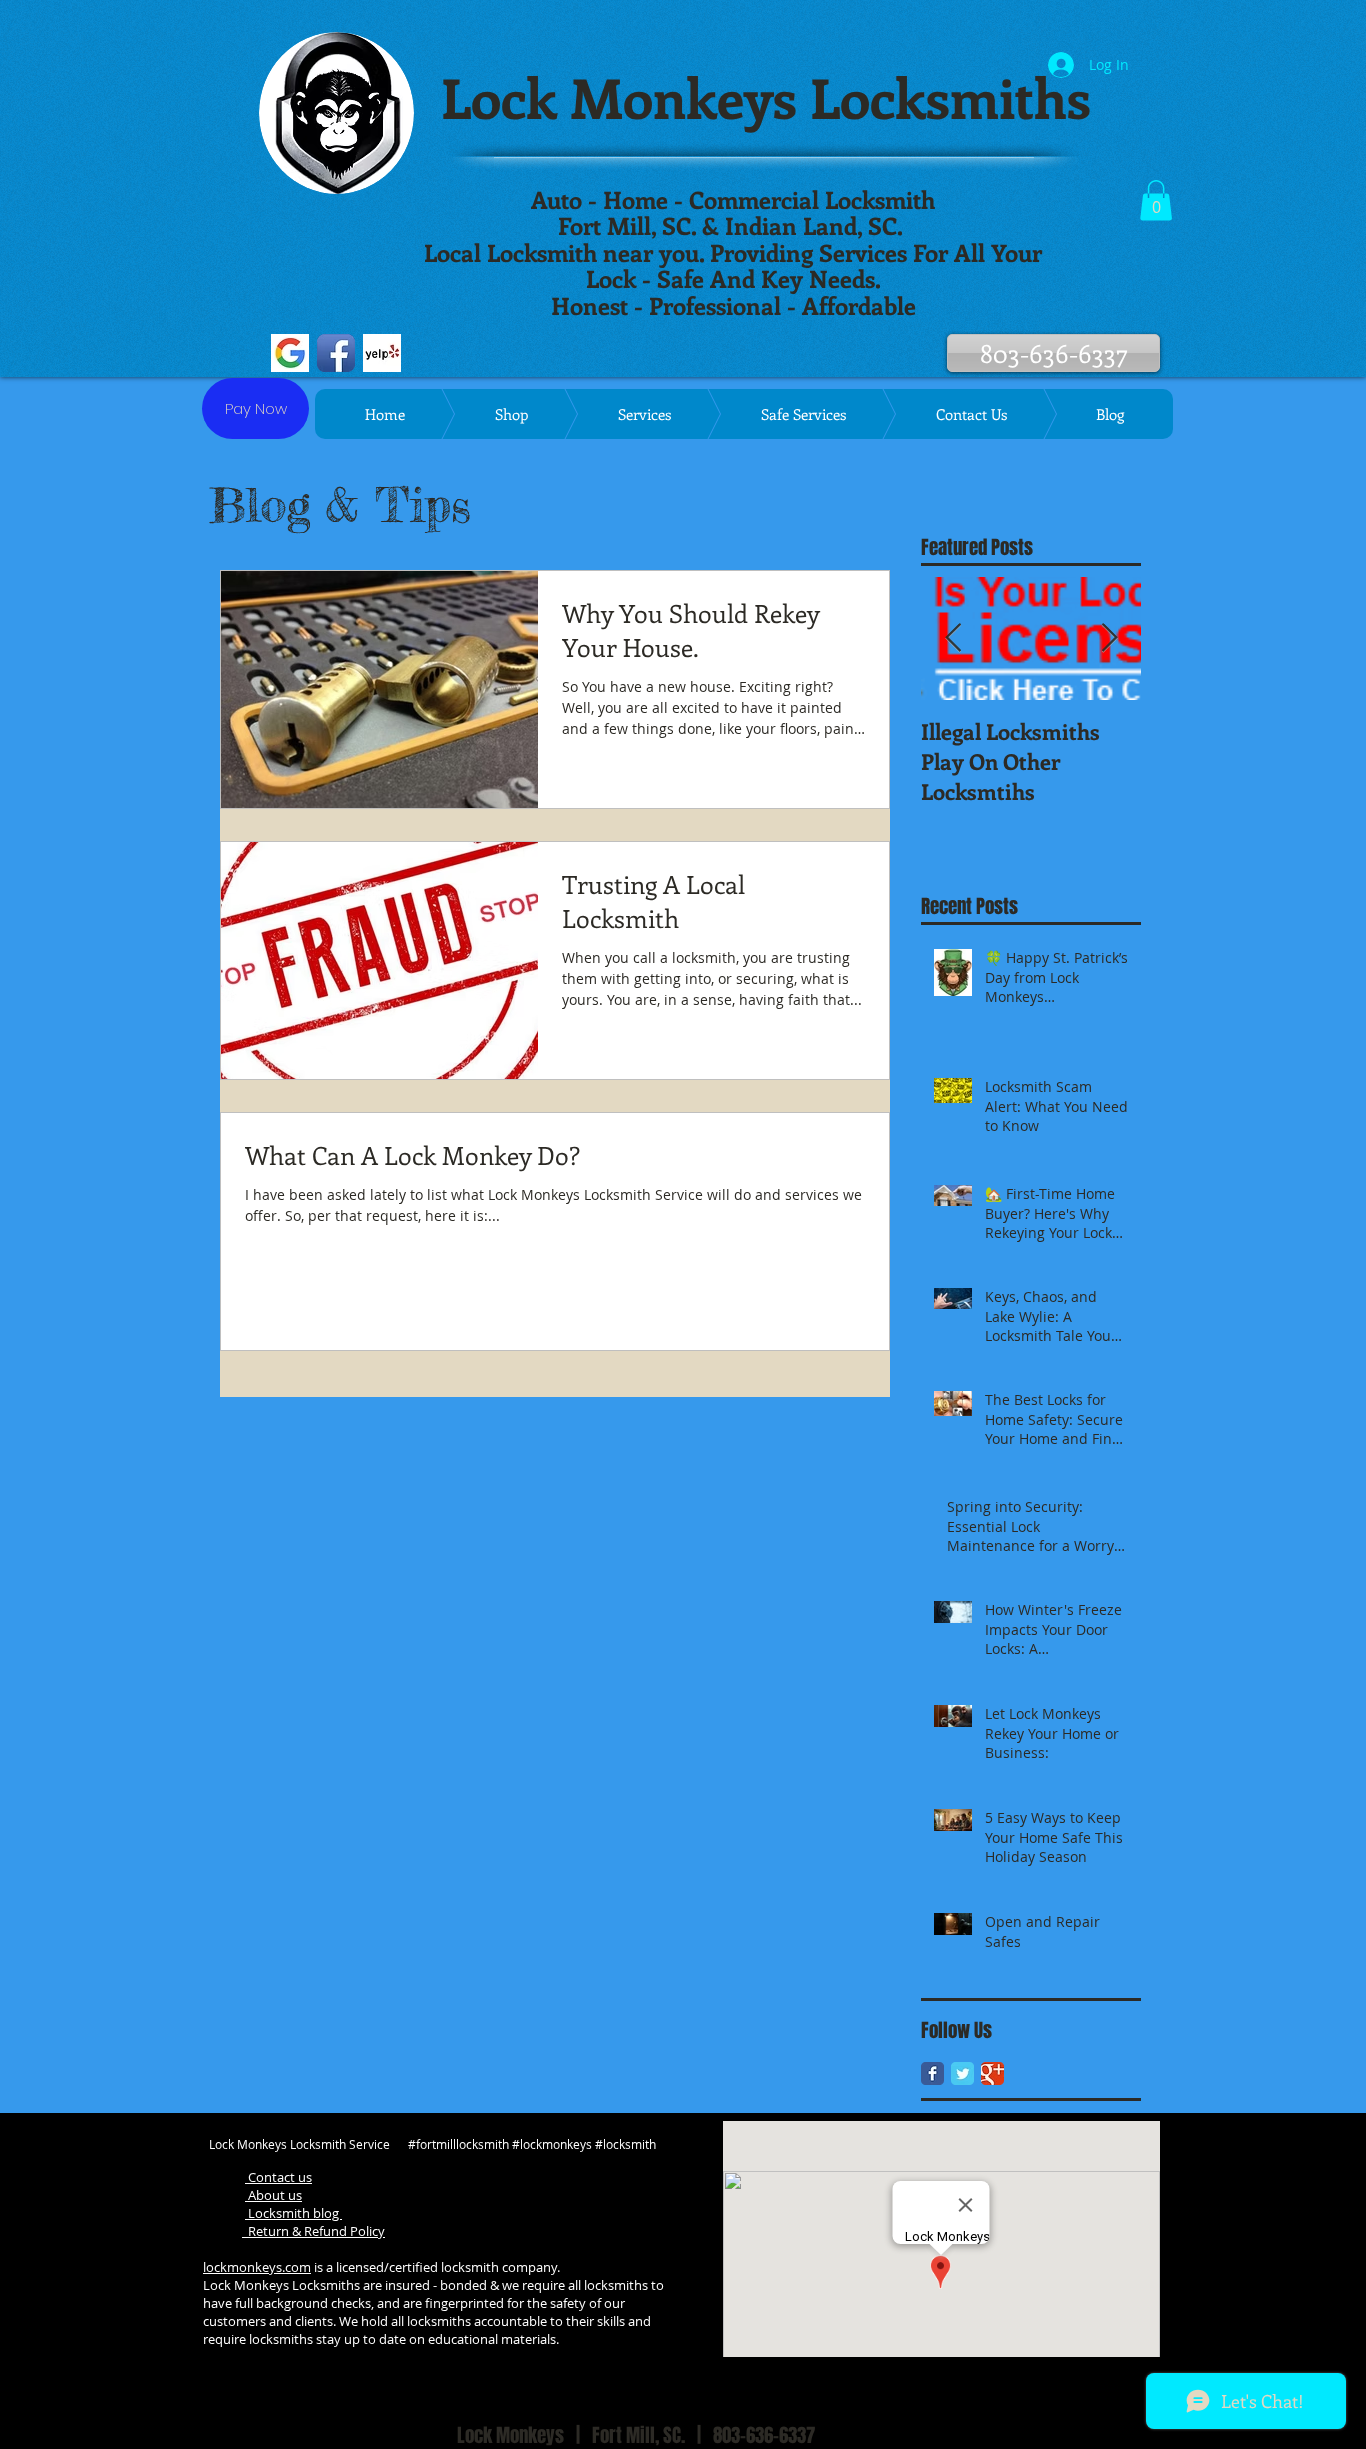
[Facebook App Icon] (336, 353)
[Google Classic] (992, 2073)
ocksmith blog (298, 2213)
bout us (279, 2195)
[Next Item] (1109, 638)
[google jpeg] (290, 353)
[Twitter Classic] (962, 2073)
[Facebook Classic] (932, 2073)
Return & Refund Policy (313, 2231)
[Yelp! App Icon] (382, 353)
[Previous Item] (953, 638)
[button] (1156, 200)
